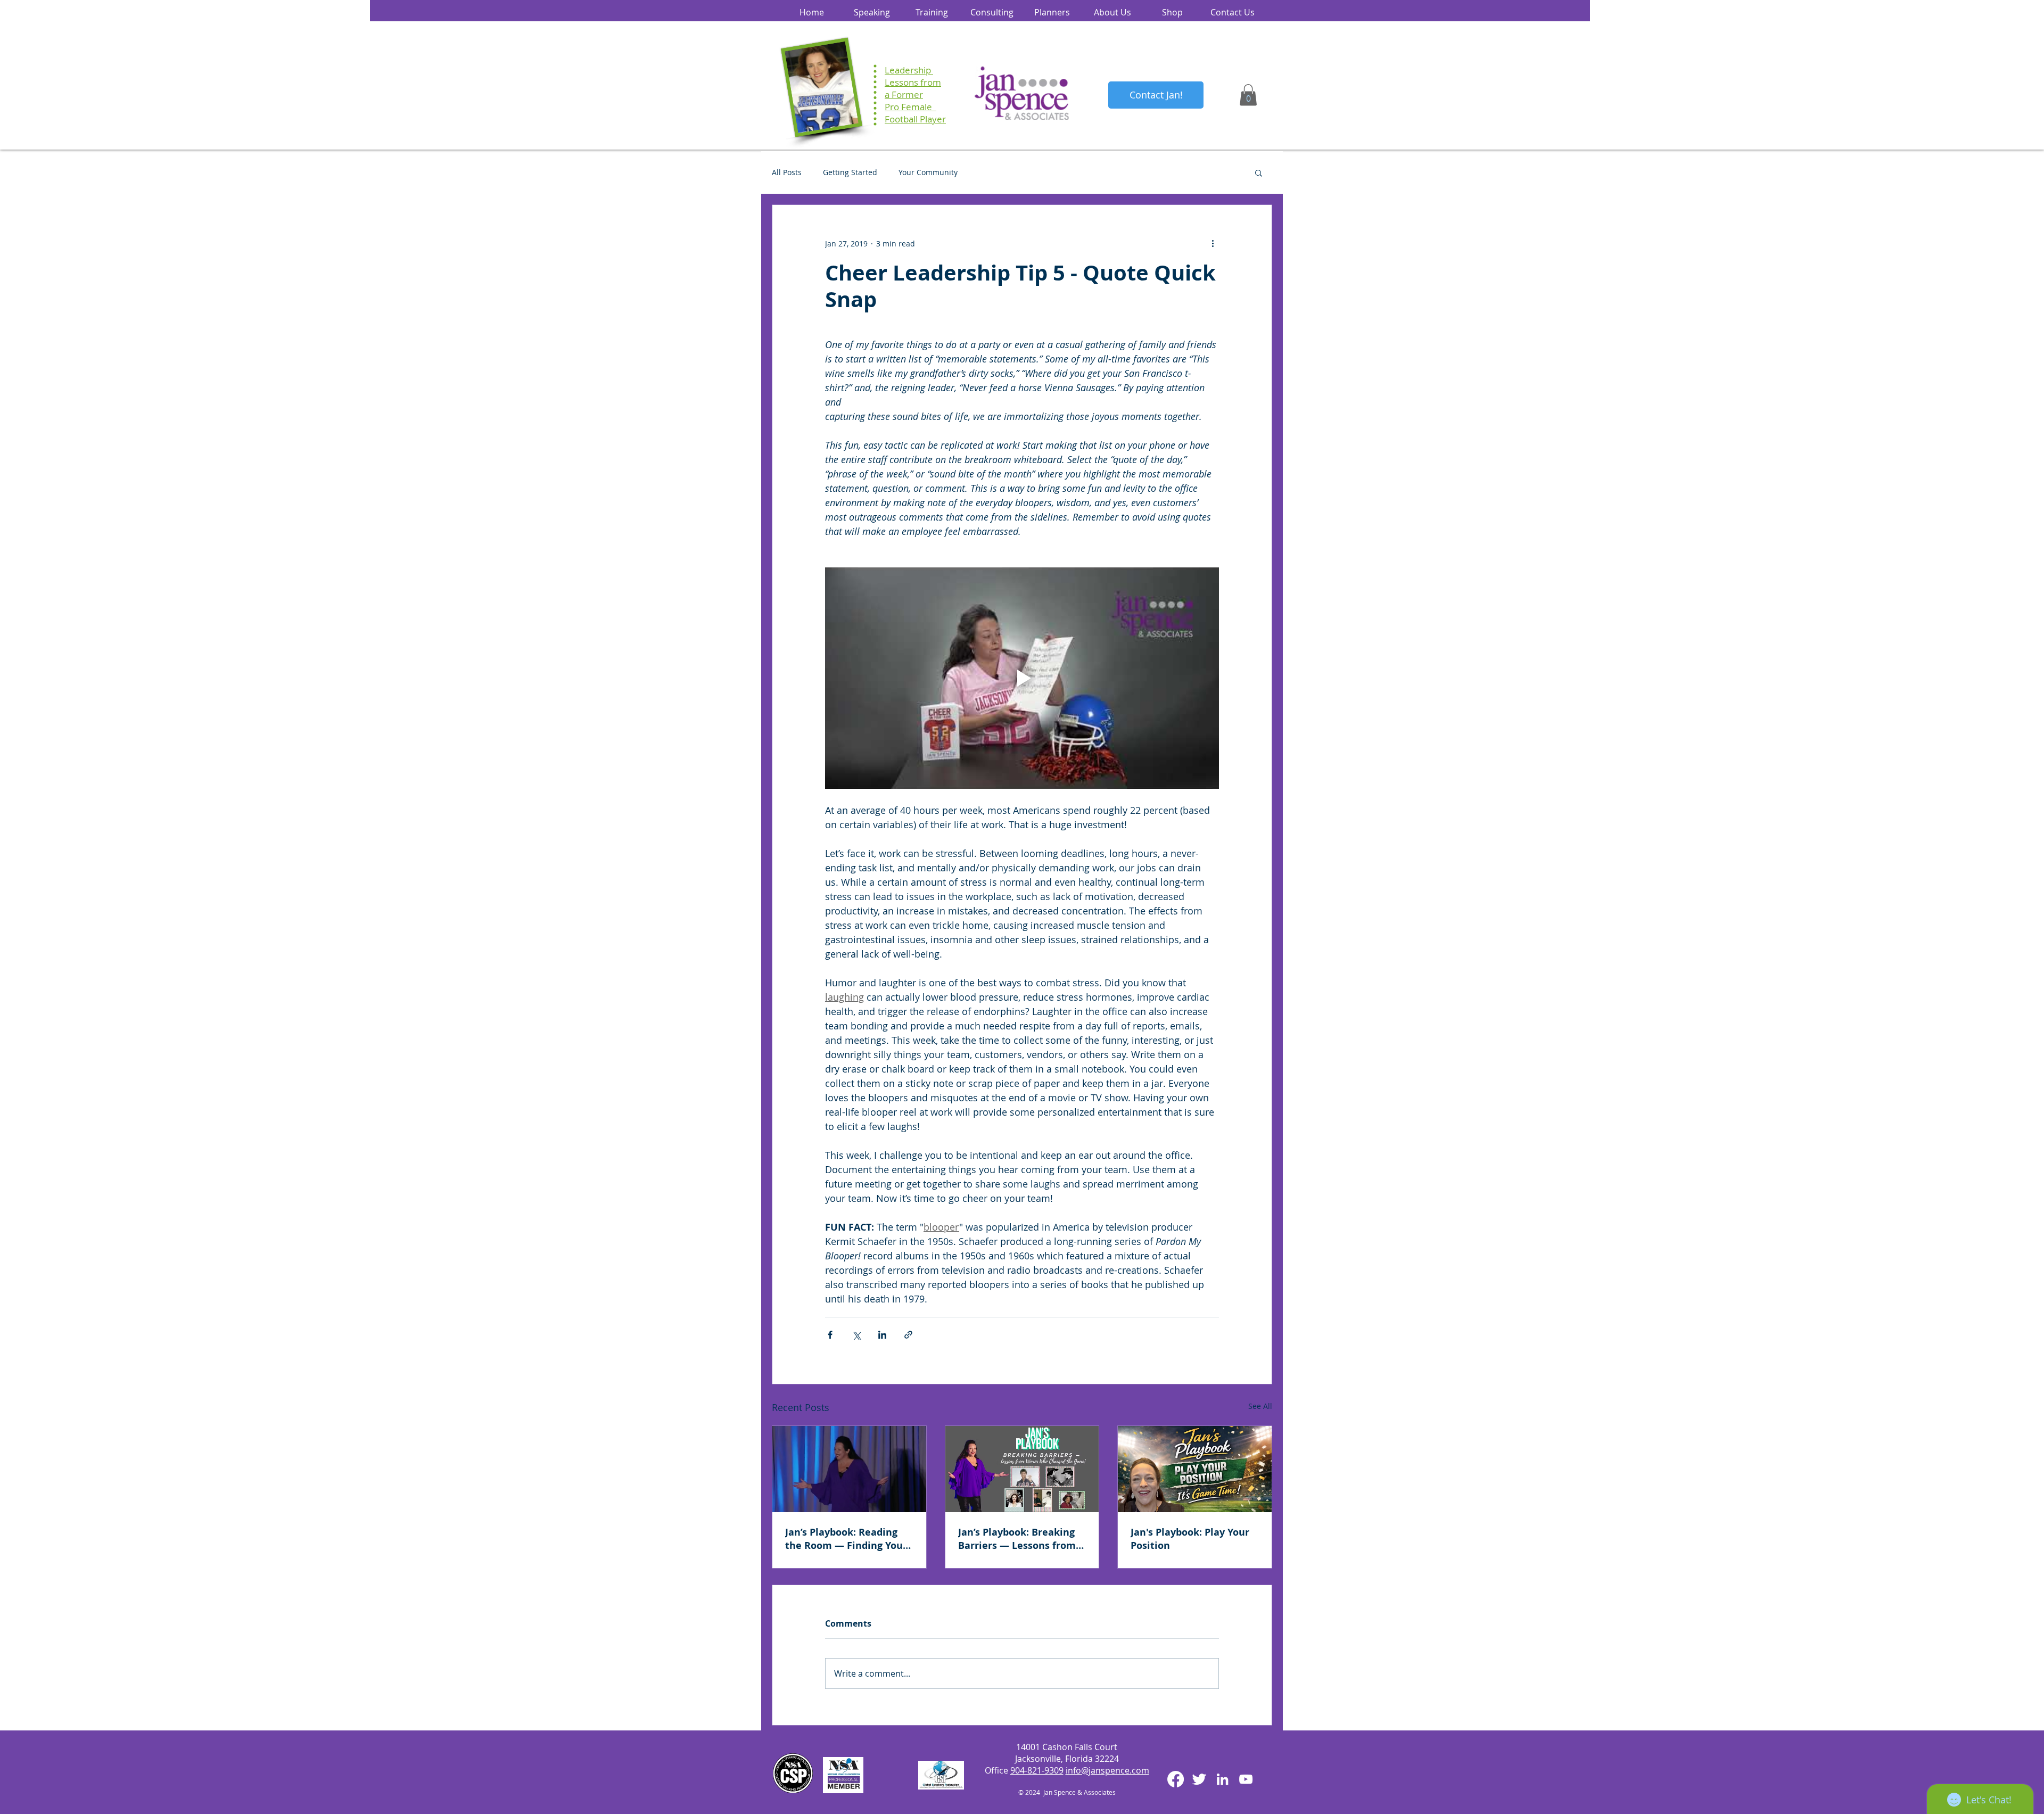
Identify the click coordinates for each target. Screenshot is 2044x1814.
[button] (1248, 95)
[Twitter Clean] (1199, 1779)
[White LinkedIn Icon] (1222, 1779)
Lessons (901, 82)
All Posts (787, 172)
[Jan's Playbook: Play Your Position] (1195, 1469)
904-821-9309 (1037, 1770)
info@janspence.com (1107, 1770)
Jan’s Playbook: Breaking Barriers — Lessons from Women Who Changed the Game (1020, 1539)
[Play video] (1022, 678)
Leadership (909, 70)
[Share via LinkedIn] (882, 1335)
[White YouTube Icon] (1246, 1779)
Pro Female (910, 107)
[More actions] (1213, 243)
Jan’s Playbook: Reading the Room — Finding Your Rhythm (846, 1539)
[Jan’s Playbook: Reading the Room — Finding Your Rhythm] (849, 1469)
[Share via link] (908, 1335)
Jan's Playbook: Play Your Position (1190, 1539)
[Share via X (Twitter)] (856, 1335)
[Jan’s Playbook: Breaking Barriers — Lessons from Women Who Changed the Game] (1022, 1469)
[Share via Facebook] (830, 1335)
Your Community (928, 172)
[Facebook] (1176, 1779)
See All (1260, 1406)
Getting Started (850, 172)
